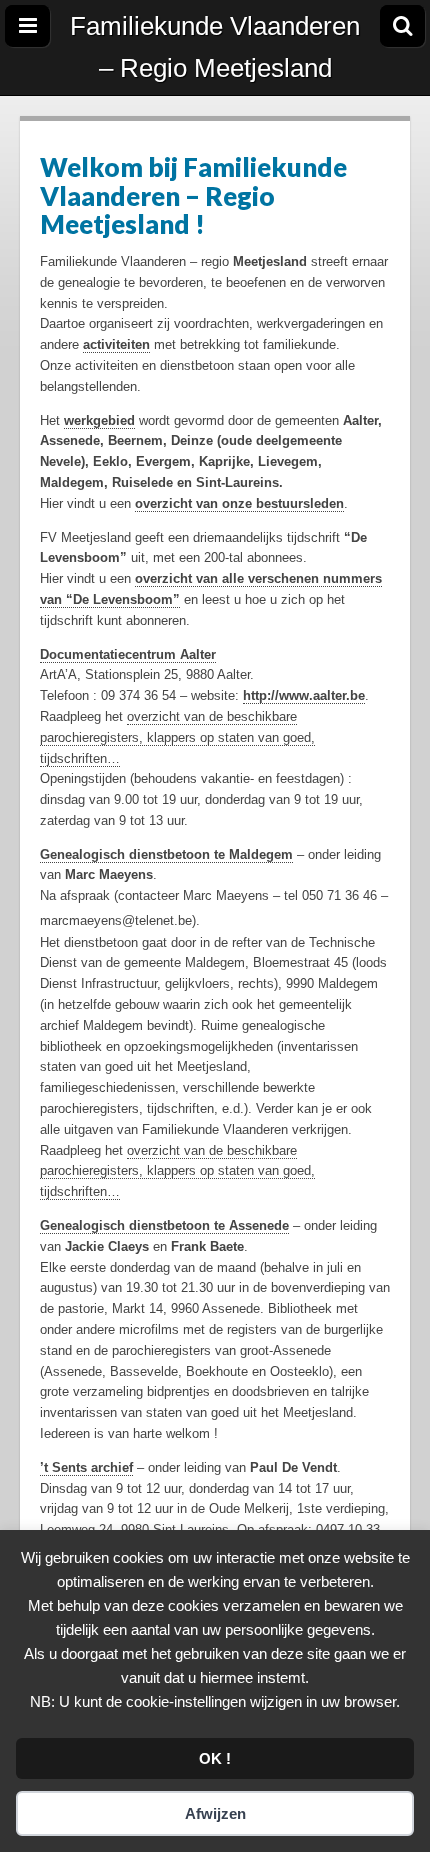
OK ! (215, 1758)
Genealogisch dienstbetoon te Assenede (164, 1225)
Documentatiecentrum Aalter (128, 654)
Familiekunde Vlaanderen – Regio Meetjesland (215, 47)
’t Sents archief (86, 1467)
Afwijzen (215, 1813)
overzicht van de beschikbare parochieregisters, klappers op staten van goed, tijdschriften (177, 1171)
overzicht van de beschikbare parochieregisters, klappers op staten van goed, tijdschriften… (177, 737)
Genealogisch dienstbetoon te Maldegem (166, 854)
